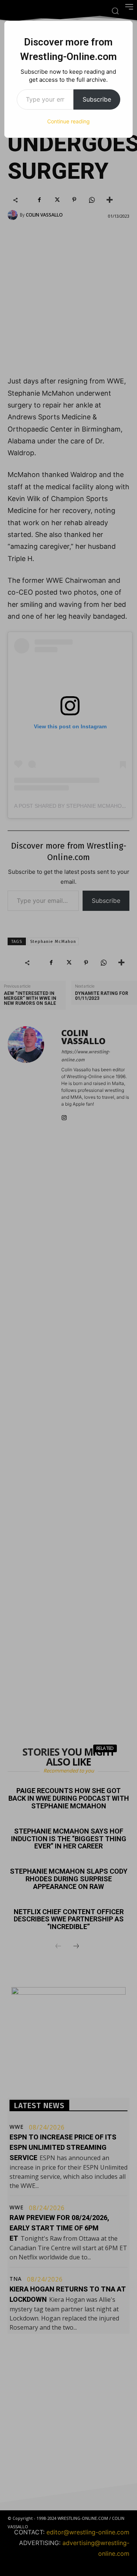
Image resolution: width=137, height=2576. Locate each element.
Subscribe (97, 99)
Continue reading (68, 121)
